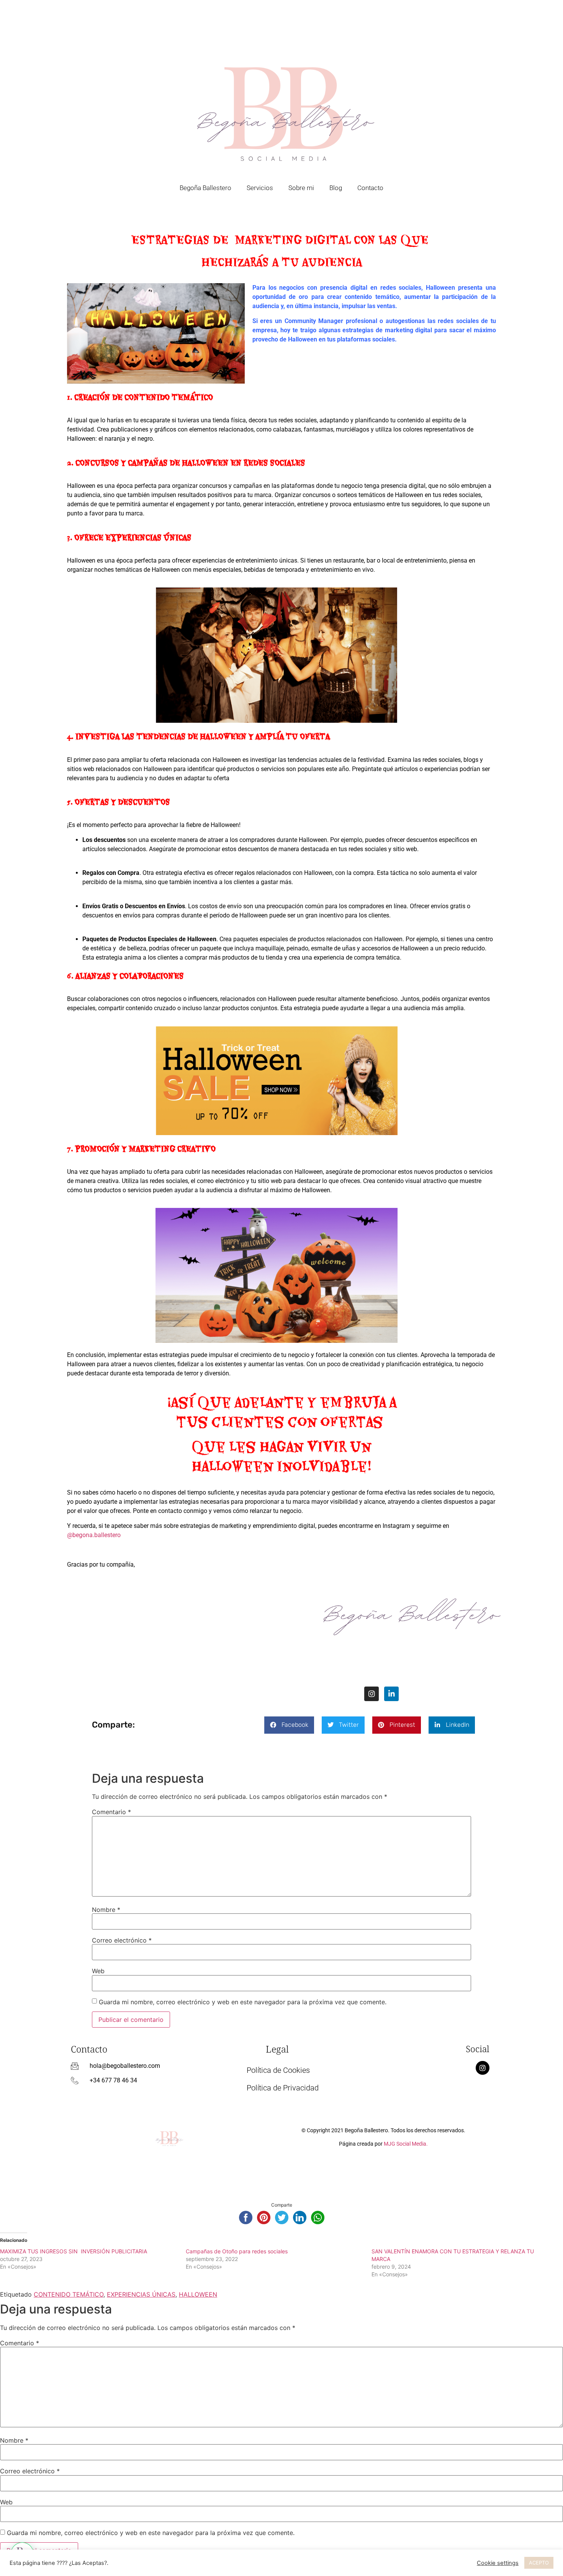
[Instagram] (372, 1694)
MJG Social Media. (406, 2144)
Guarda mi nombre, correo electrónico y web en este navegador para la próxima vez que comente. (243, 2002)
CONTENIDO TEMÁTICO (69, 2294)
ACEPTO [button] (539, 2563)
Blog (336, 188)
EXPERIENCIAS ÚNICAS (141, 2294)
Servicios (260, 188)
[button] (289, 1725)
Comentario (111, 1812)
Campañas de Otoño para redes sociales (237, 2251)
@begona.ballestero (94, 1535)
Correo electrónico (122, 1940)
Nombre (106, 1910)
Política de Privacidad (283, 2088)
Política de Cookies (278, 2070)
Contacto (370, 188)
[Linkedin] (391, 1694)
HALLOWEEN (198, 2294)
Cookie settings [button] (498, 2563)
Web (98, 1971)
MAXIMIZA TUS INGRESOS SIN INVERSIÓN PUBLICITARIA (74, 2251)
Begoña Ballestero (205, 188)
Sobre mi (301, 188)
